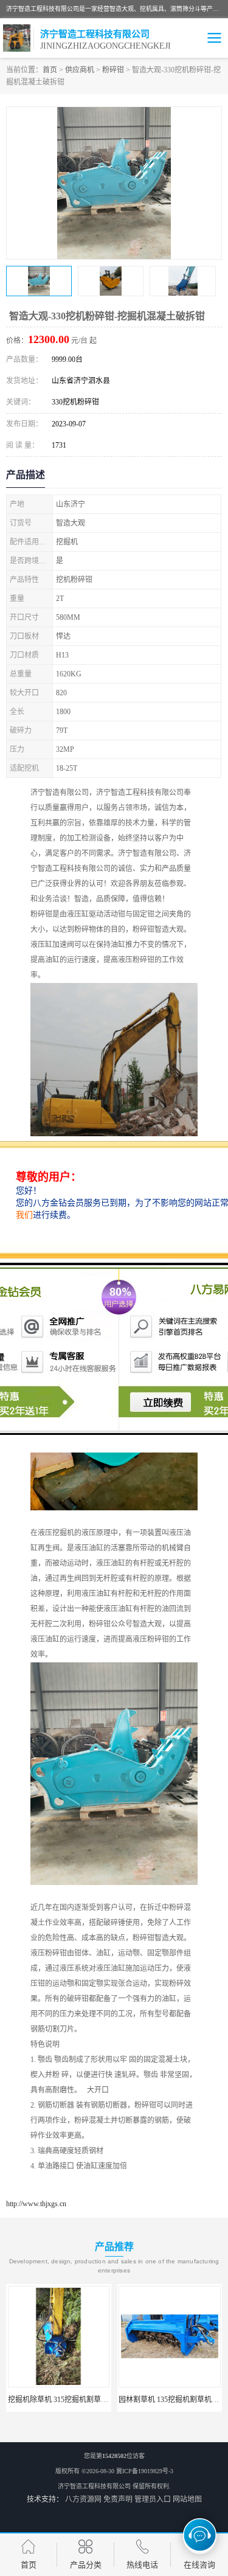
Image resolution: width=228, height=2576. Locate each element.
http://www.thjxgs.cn (36, 2204)
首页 (50, 70)
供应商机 (80, 70)
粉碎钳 (113, 70)
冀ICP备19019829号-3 (145, 2471)
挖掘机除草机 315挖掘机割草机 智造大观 (74, 2400)
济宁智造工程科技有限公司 (94, 2486)
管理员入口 (153, 2499)
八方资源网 (83, 2499)
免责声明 (118, 2499)
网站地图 (187, 2499)
